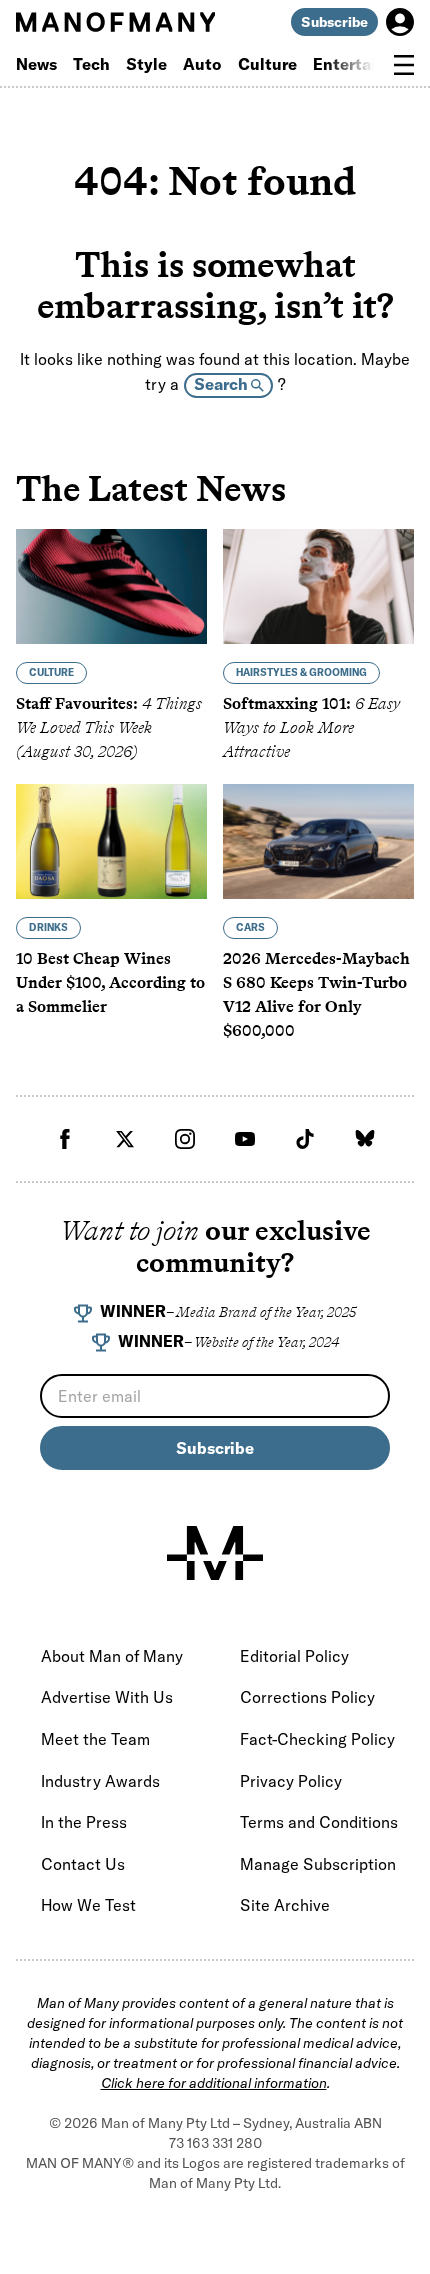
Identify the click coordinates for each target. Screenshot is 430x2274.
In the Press (84, 1822)
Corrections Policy (307, 1697)
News (36, 64)
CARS (250, 927)
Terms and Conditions (319, 1822)
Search (222, 384)
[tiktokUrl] (305, 1139)
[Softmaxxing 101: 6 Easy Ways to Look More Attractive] (318, 586)
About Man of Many (112, 1656)
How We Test (88, 1905)
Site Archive (285, 1905)
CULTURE (51, 672)
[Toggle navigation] (404, 65)
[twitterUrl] (125, 1139)
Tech (91, 64)
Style (146, 64)
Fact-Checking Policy (317, 1739)
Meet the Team (95, 1739)
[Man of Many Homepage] (115, 22)
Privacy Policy (291, 1781)
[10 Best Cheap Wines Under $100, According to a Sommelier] (111, 841)
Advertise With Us (107, 1697)
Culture (267, 64)
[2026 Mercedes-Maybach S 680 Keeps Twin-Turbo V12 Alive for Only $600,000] (318, 841)
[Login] (400, 22)
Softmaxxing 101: (311, 727)
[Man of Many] (215, 1553)
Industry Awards (100, 1781)
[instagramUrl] (185, 1139)
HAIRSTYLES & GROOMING (301, 672)
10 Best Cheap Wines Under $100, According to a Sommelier (110, 982)
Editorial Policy (294, 1656)
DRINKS (48, 927)
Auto (202, 64)
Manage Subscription (318, 1864)
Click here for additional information (214, 2083)
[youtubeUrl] (245, 1139)
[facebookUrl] (65, 1139)
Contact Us (83, 1864)
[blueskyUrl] (365, 1139)
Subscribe (334, 22)
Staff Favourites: (109, 727)
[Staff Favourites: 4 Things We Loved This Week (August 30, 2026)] (111, 586)
